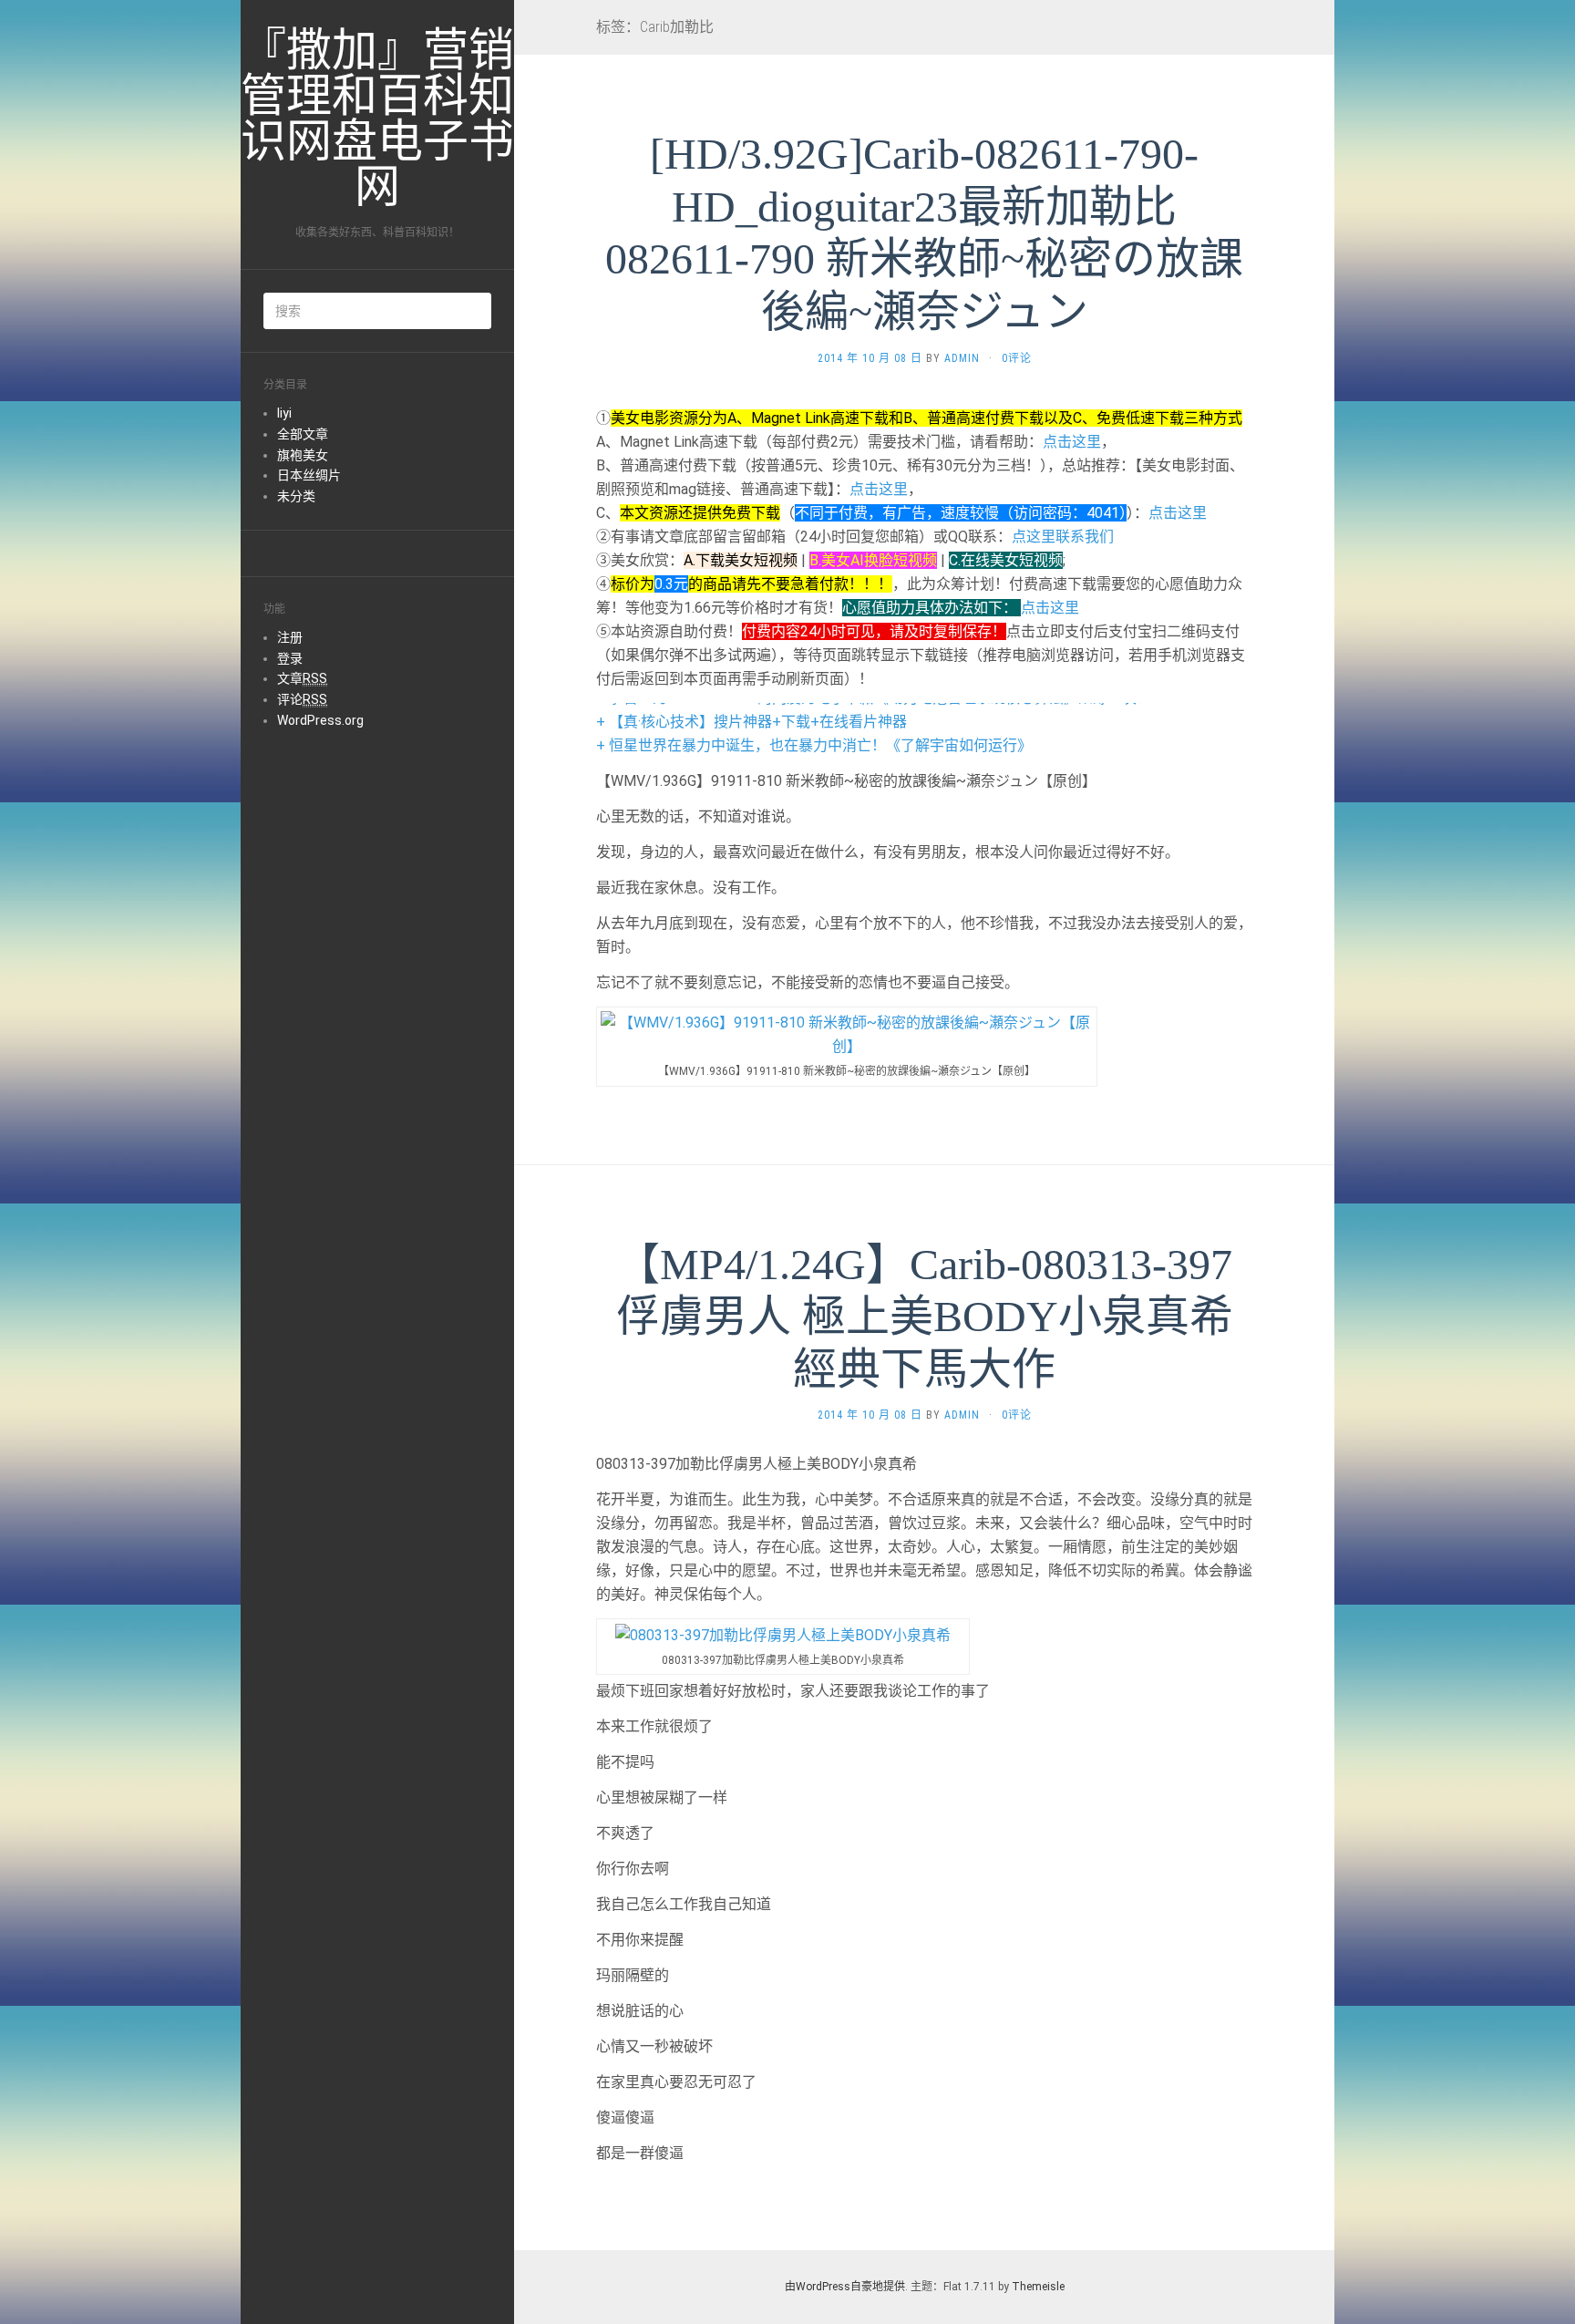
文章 (302, 678)
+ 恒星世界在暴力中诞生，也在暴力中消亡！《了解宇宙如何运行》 (814, 745)
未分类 (296, 496)
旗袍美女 (303, 455)
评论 (302, 699)
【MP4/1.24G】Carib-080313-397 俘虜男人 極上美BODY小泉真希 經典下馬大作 (925, 1317)
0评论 (1017, 358)
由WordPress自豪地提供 (845, 2287)
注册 (290, 637)
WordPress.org (320, 720)
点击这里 (1072, 442)
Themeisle (1038, 2287)
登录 (290, 658)
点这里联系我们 (1063, 537)
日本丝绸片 (309, 475)
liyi (284, 413)
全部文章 (303, 434)
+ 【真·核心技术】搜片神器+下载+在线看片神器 (751, 722)
